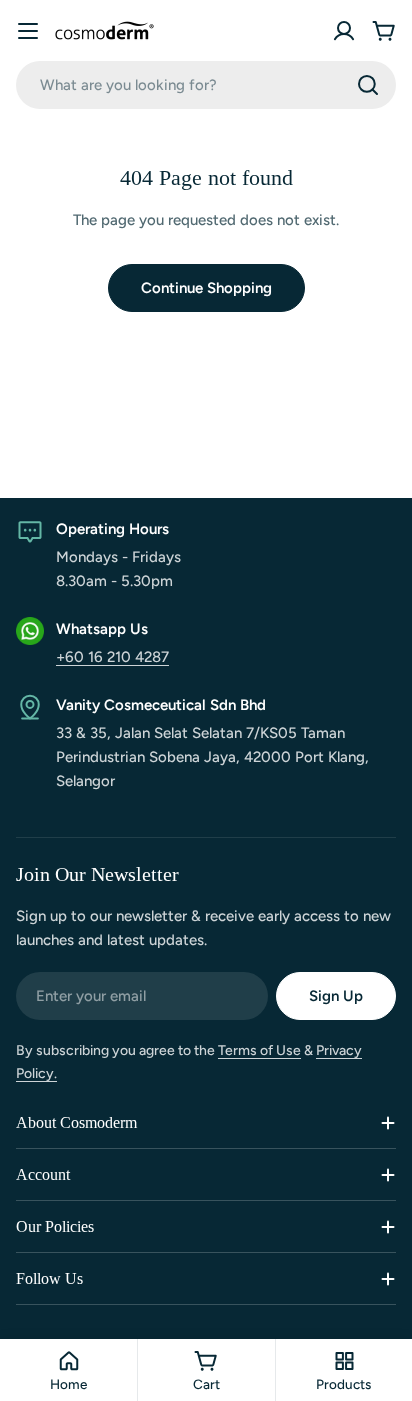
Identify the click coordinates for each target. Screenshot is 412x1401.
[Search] (368, 85)
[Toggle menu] (28, 31)
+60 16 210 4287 (112, 657)
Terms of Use (259, 1050)
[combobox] (206, 85)
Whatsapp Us (102, 629)
